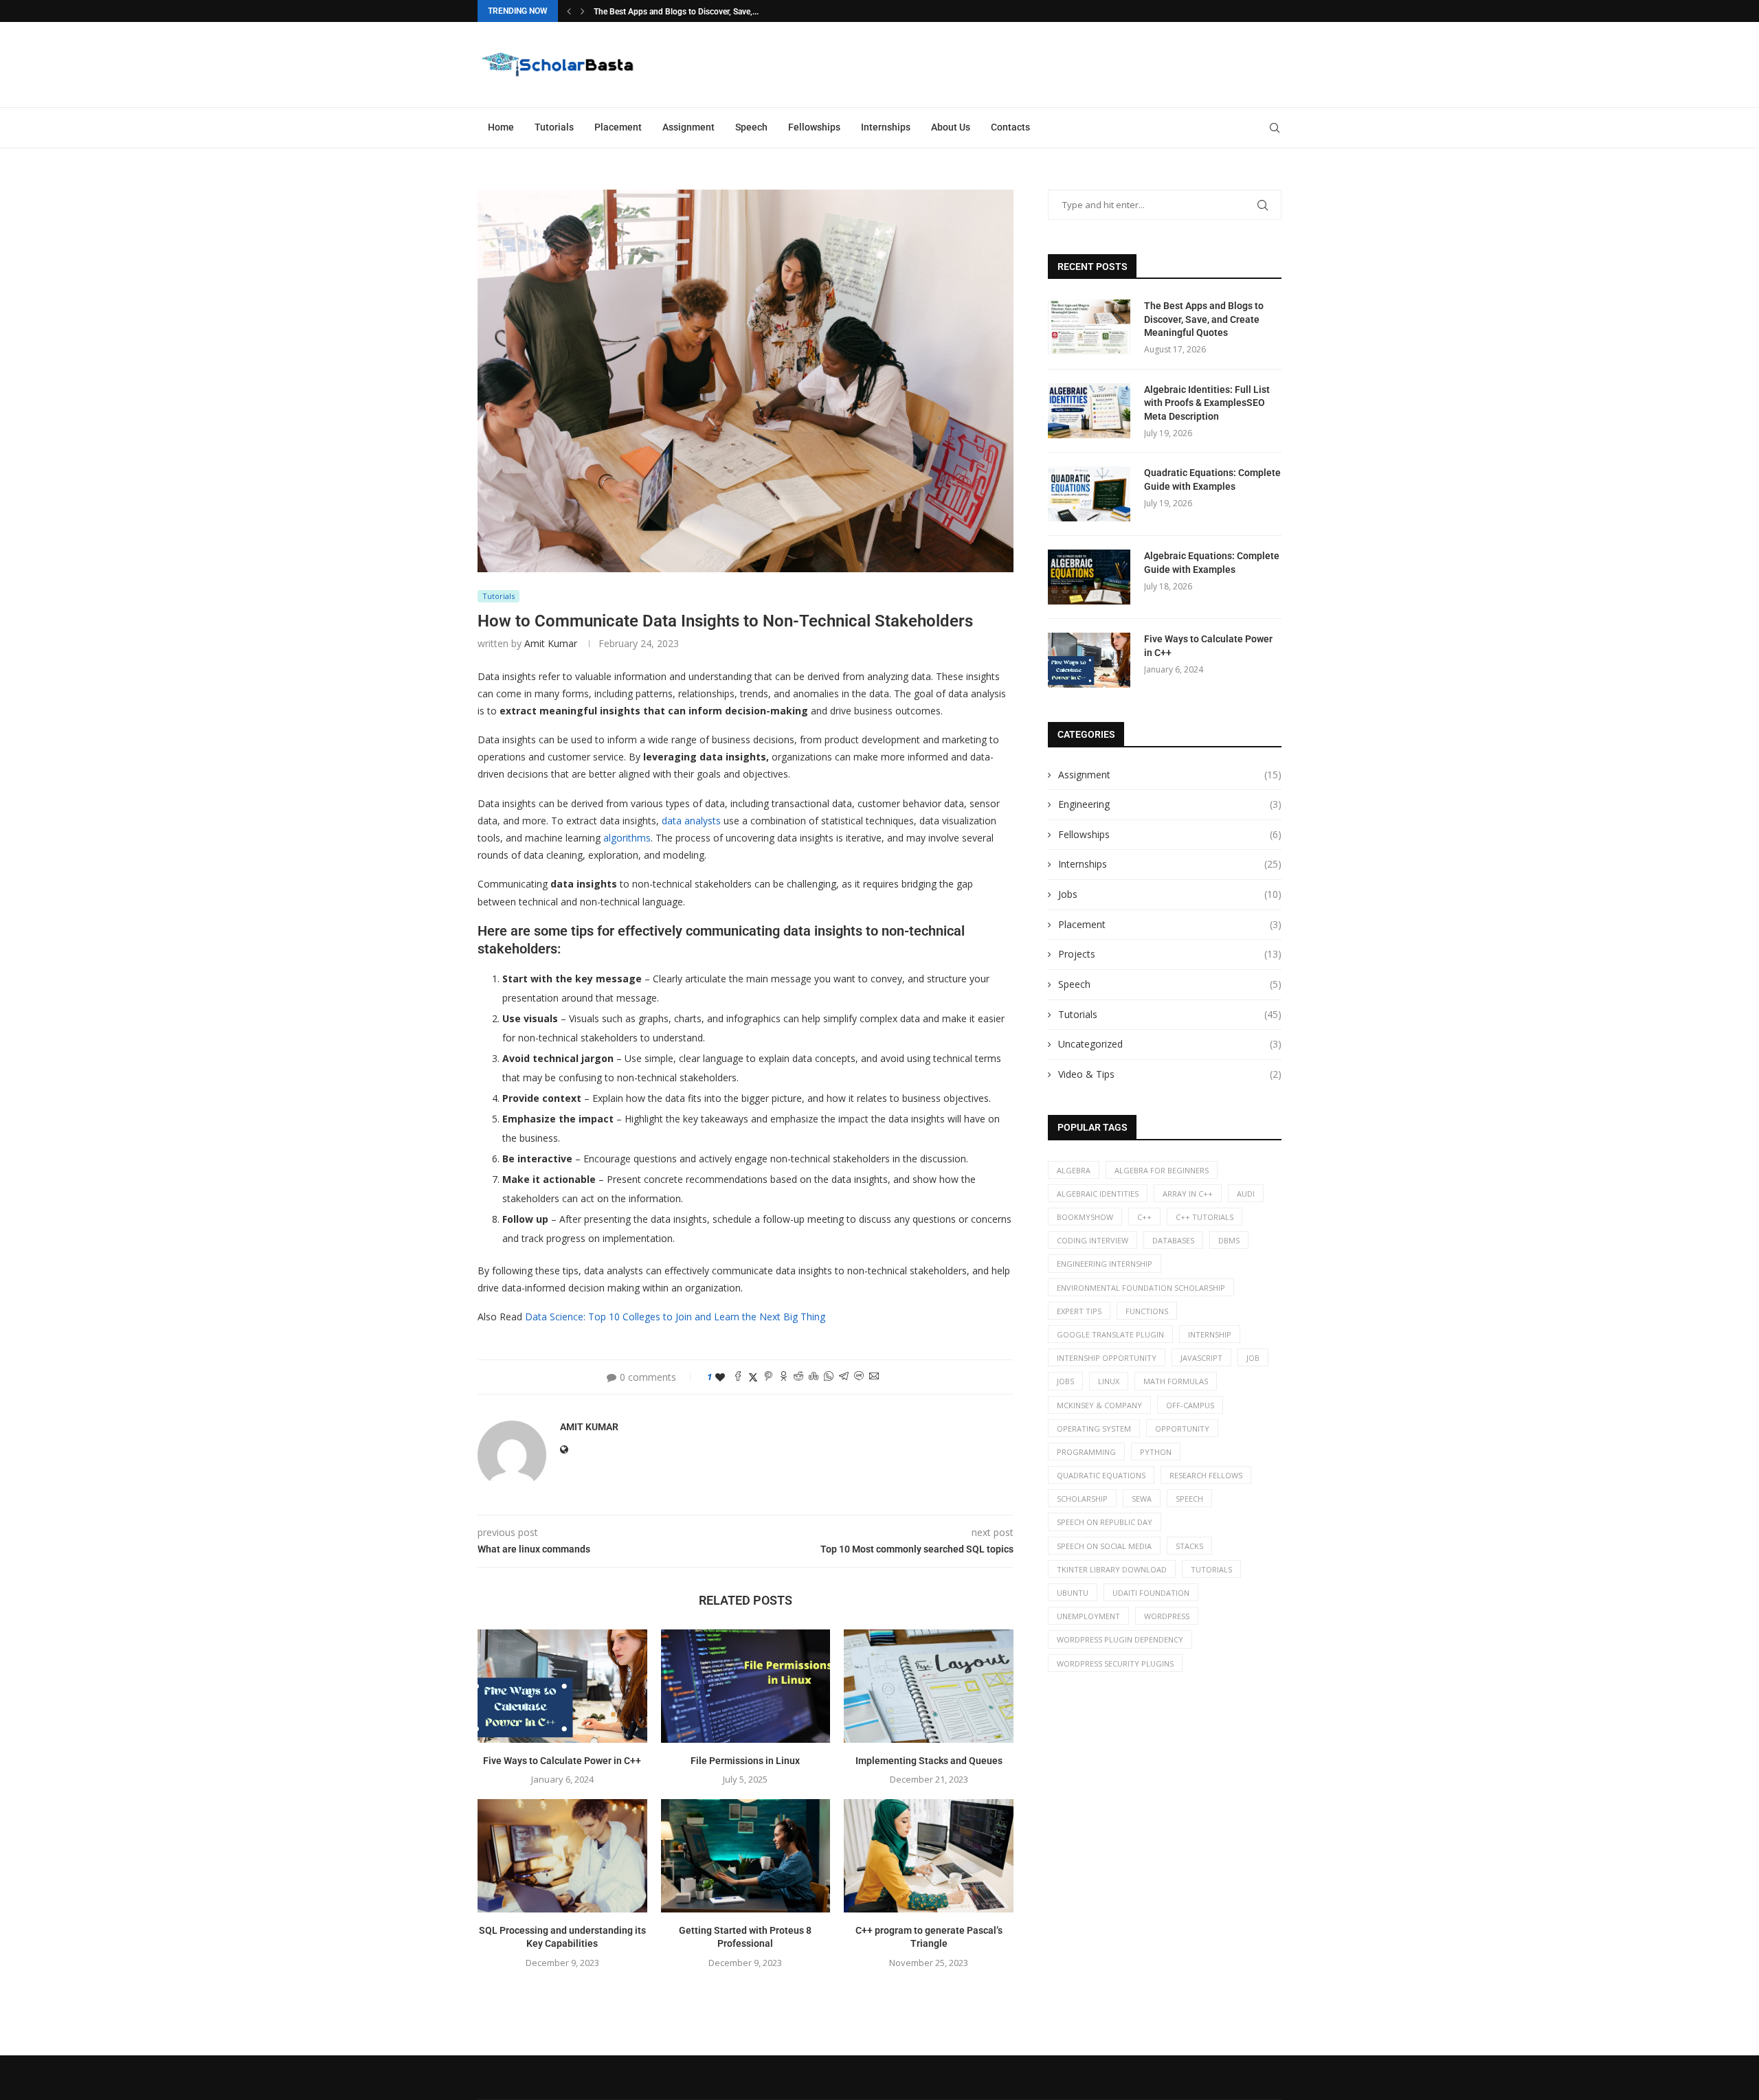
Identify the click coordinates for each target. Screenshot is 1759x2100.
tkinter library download (1112, 1569)
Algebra (1074, 1170)
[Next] (583, 11)
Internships (886, 127)
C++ (1144, 1217)
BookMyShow (1085, 1217)
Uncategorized (1170, 1044)
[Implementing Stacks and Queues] (929, 1686)
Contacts (1010, 127)
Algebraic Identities (1098, 1194)
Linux (1109, 1381)
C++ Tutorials (1205, 1217)
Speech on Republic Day (1105, 1522)
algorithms (627, 838)
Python (1156, 1452)
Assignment (688, 127)
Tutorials (554, 127)
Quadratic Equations (1101, 1475)
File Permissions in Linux (745, 1761)
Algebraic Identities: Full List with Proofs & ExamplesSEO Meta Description (1207, 403)
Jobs (1170, 894)
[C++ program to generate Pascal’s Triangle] (929, 1855)
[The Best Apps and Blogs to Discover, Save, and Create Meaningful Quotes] (1089, 327)
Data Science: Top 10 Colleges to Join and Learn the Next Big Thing (675, 1317)
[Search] (1275, 128)
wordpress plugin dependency (1120, 1639)
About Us (951, 127)
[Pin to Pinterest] (768, 1377)
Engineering (1170, 804)
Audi (1246, 1194)
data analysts (691, 821)
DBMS (1229, 1240)
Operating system (1094, 1429)
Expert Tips (1079, 1311)
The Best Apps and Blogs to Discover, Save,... (676, 12)
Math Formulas (1176, 1381)
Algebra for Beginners (1162, 1170)
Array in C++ (1188, 1194)
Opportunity (1182, 1429)
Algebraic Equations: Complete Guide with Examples (1212, 563)
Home (501, 127)
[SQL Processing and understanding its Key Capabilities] (562, 1855)
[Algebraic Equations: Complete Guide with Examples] (1089, 577)
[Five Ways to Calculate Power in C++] (562, 1686)
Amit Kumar (551, 643)
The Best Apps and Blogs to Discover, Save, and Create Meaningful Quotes (1204, 319)
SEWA (1142, 1499)
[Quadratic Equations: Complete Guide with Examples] (1089, 494)
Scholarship (1082, 1499)
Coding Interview (1093, 1240)
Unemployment (1088, 1616)
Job (1253, 1358)
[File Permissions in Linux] (746, 1686)
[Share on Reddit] (798, 1377)
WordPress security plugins (1115, 1663)
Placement (618, 127)
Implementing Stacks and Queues (929, 1761)
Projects (1170, 954)
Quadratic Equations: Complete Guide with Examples (1212, 479)
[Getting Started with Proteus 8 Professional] (746, 1855)
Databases (1173, 1240)
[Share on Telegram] (844, 1377)
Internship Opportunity (1107, 1358)
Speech (751, 127)
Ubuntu (1073, 1593)
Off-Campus (1190, 1405)
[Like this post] (720, 1377)
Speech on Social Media (1104, 1546)
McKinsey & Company (1099, 1405)
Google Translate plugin (1110, 1334)
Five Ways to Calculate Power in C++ (562, 1761)
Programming (1086, 1452)
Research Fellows (1206, 1475)
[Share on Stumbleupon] (814, 1377)
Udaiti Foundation (1151, 1593)
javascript (1201, 1358)
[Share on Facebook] (738, 1377)
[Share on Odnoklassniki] (783, 1377)
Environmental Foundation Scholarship (1141, 1288)
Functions (1147, 1311)
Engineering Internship (1105, 1264)
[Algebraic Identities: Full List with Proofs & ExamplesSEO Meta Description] (1089, 411)
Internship (1210, 1334)
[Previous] (569, 11)
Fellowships (814, 127)
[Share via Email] (874, 1377)
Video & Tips (1170, 1074)
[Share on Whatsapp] (829, 1377)
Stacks (1189, 1546)
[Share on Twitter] (753, 1377)
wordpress (1167, 1616)
